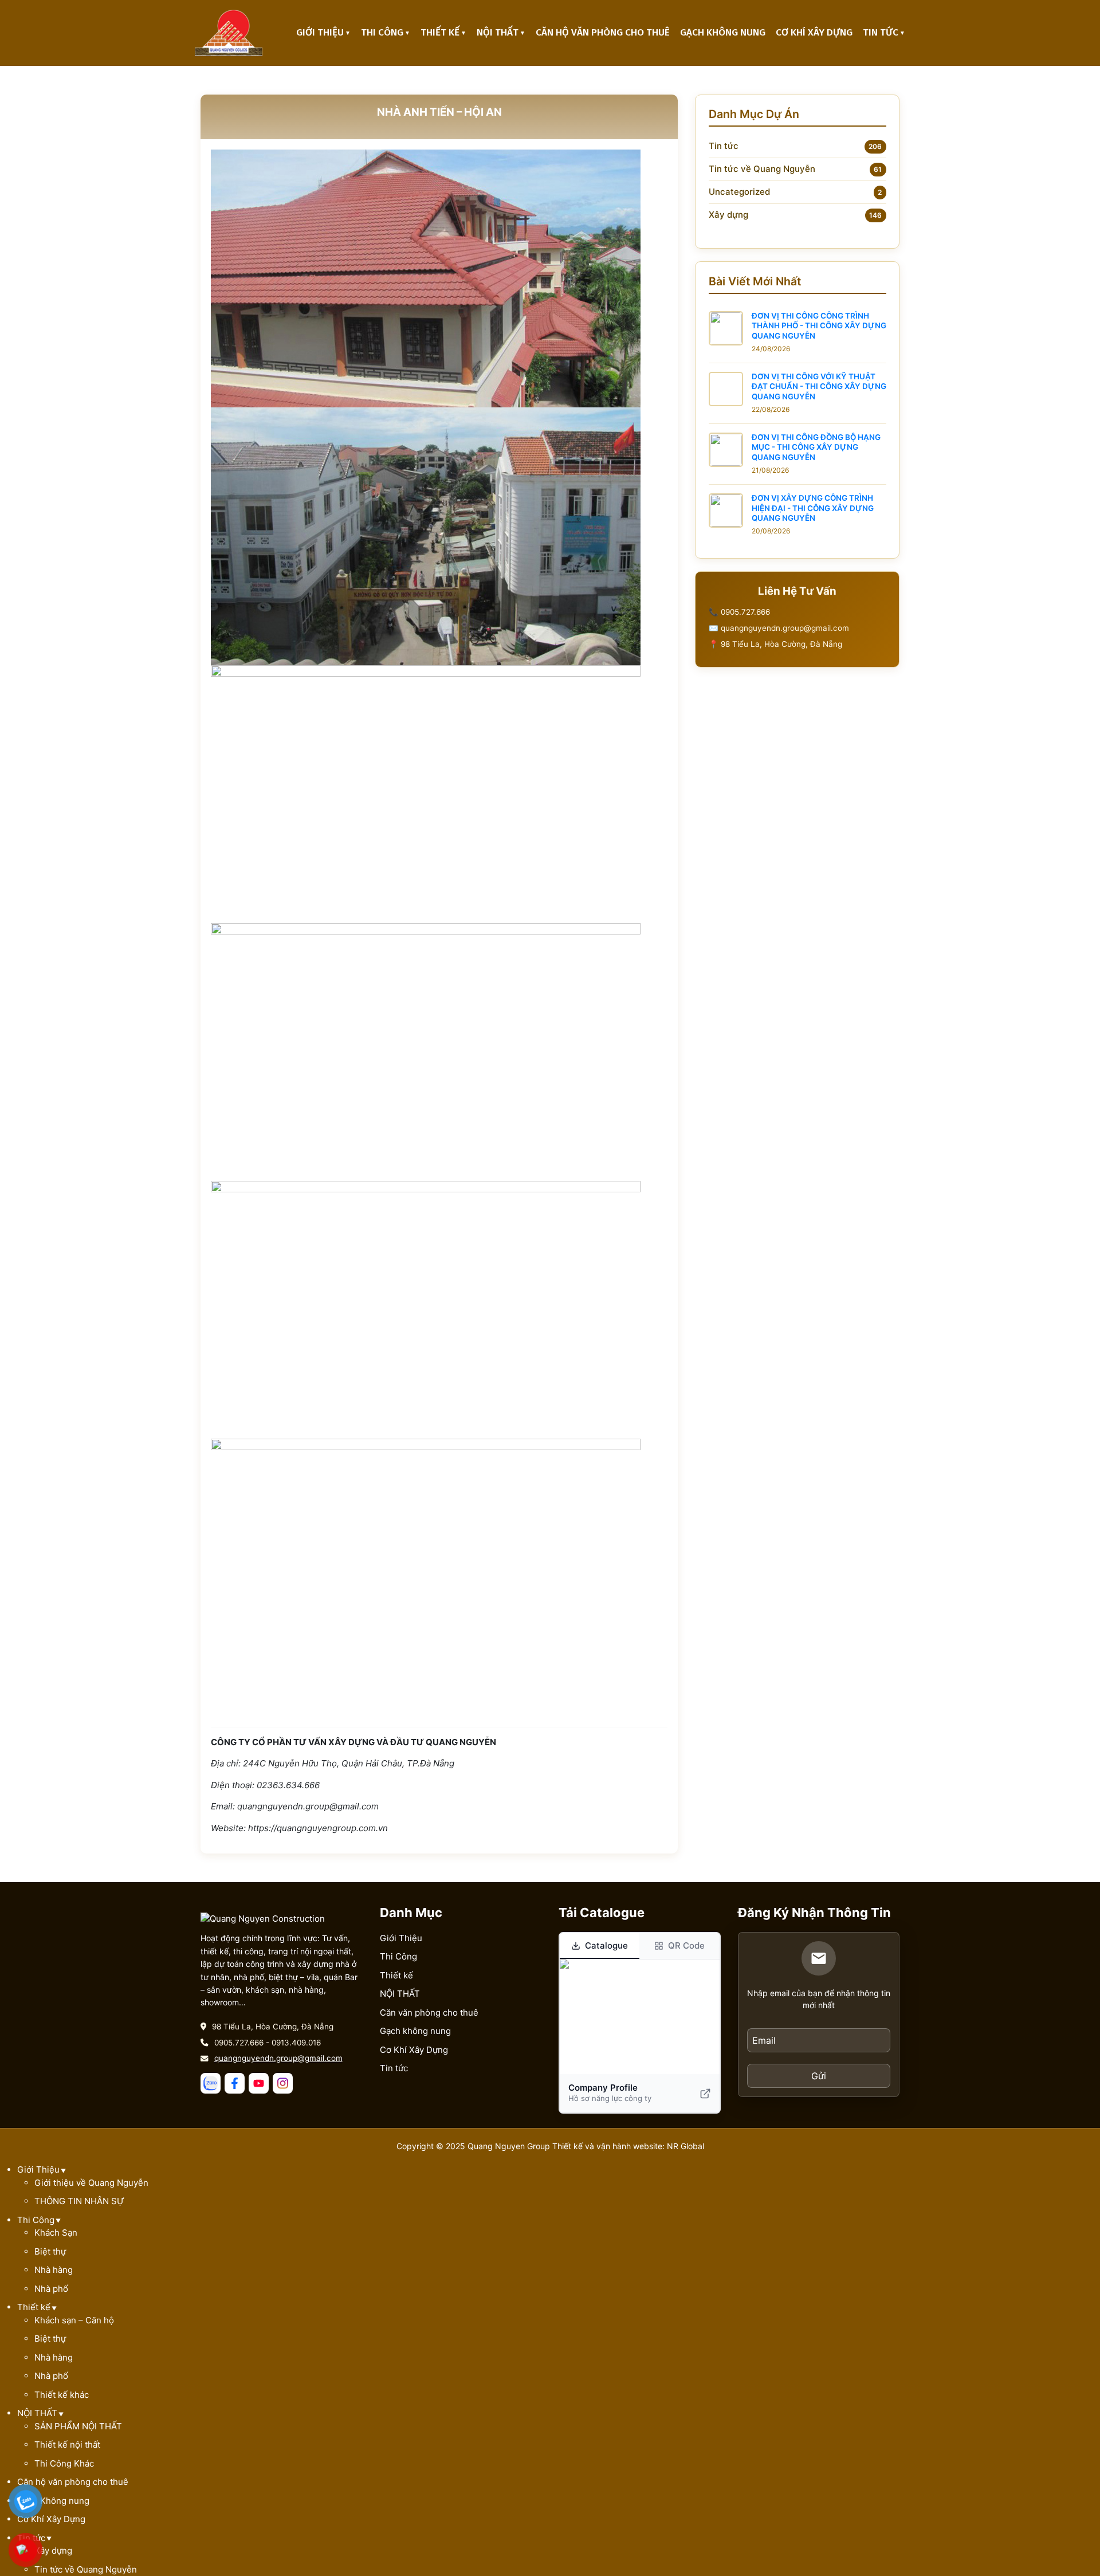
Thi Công (382, 32)
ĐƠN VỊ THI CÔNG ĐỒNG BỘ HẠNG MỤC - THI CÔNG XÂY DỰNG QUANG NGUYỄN (816, 447)
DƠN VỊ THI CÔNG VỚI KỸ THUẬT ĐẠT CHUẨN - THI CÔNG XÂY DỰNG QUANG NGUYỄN (819, 386)
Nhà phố (51, 2289)
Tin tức (881, 32)
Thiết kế (440, 32)
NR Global (685, 2146)
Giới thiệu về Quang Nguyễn (91, 2183)
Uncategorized (739, 192)
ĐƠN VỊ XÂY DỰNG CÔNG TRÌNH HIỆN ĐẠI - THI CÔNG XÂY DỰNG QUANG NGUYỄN (813, 508)
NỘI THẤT (498, 32)
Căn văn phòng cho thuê (429, 2013)
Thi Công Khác (64, 2463)
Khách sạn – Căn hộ (74, 2320)
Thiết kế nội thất (67, 2445)
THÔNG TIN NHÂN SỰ (79, 2201)
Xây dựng (728, 215)
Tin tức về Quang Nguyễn (762, 169)
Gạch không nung (415, 2031)
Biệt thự (50, 2251)
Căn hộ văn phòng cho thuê (603, 32)
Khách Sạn (56, 2233)
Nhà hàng (54, 2270)
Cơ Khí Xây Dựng (814, 32)
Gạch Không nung (723, 32)
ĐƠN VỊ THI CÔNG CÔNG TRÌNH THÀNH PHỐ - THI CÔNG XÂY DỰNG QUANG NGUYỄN (819, 326)
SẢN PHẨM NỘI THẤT (78, 2426)
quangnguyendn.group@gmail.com (278, 2058)
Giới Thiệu (320, 32)
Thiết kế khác (62, 2395)
